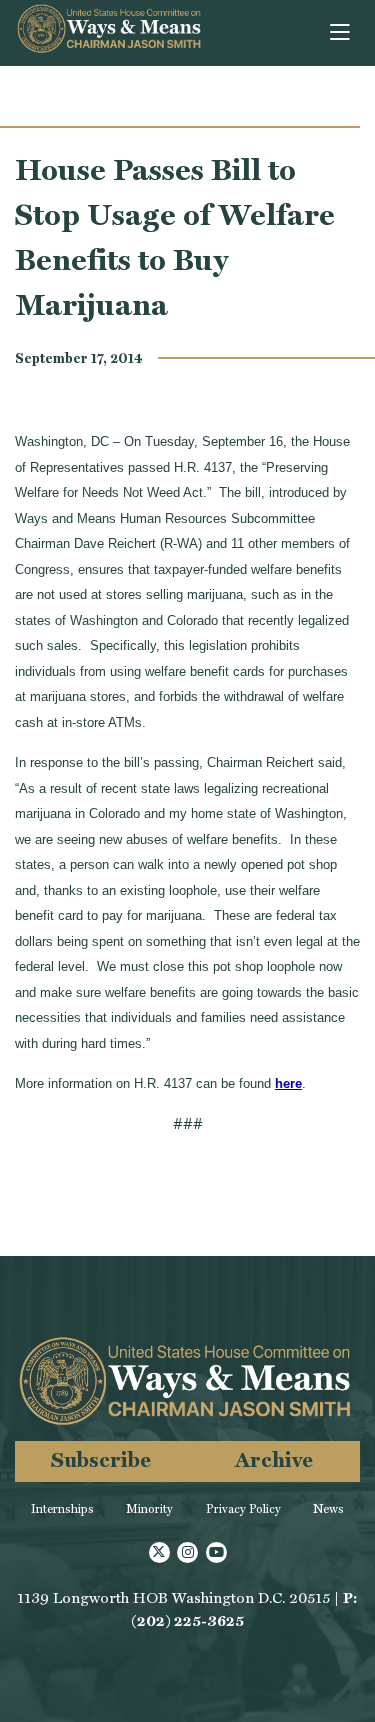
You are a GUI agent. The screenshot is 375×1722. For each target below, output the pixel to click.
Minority (149, 1509)
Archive (274, 1459)
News (328, 1509)
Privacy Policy (243, 1509)
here (288, 1083)
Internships (62, 1509)
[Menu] (341, 33)
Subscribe (101, 1459)
